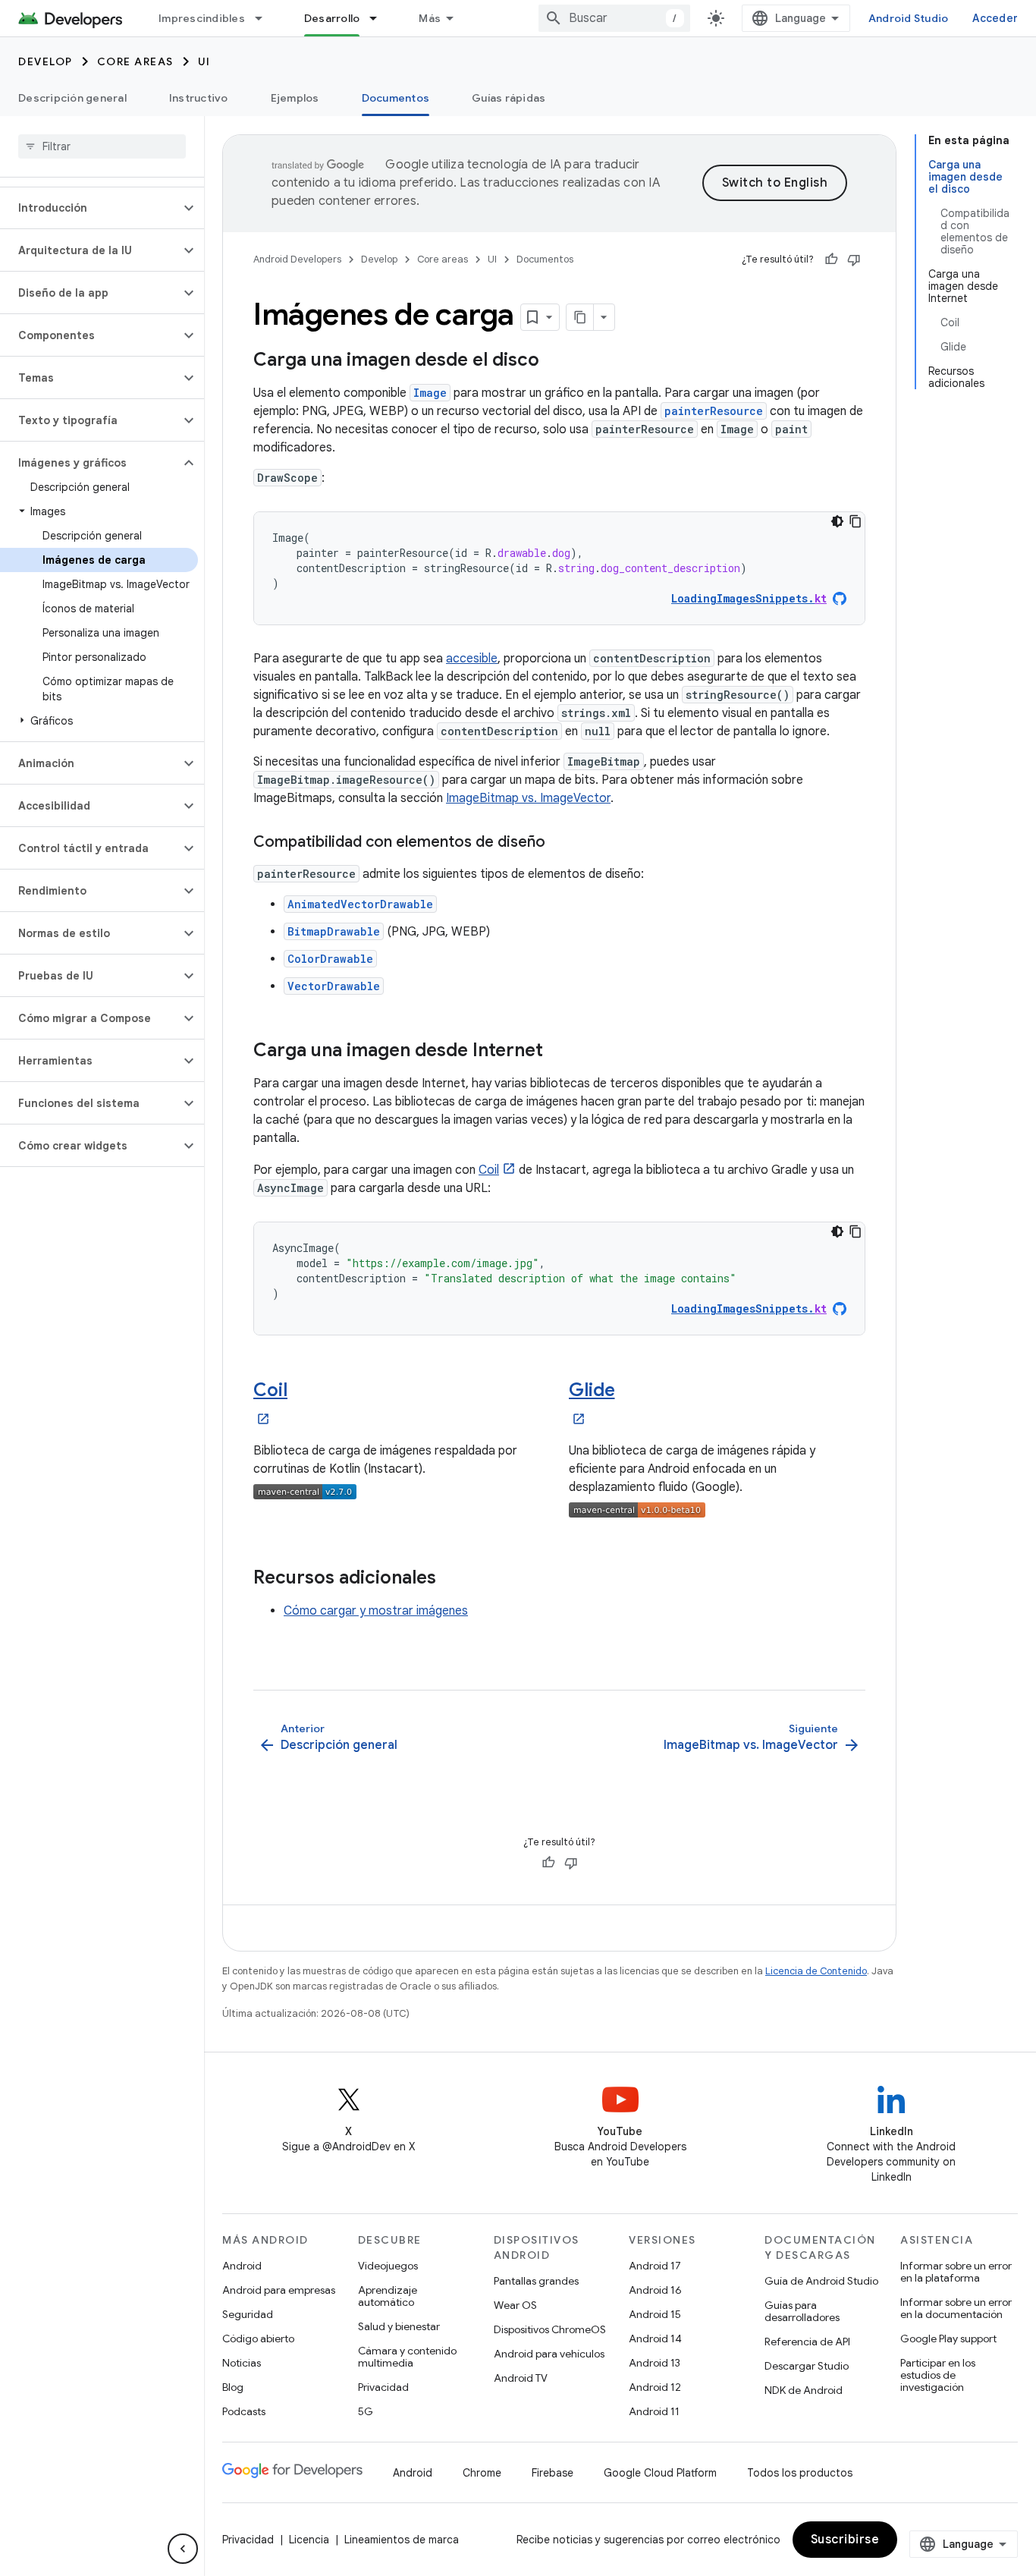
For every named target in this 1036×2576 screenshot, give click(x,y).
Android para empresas (279, 2290)
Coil (489, 1170)
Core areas (135, 61)
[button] (90, 208)
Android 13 (655, 2363)
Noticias (242, 2363)
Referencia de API (807, 2342)
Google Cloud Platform (660, 2473)
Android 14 (655, 2339)
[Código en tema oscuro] (837, 521)
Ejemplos (295, 98)
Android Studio (909, 18)
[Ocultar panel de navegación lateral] (183, 2549)
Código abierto (258, 2339)
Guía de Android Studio (821, 2281)
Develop (46, 61)
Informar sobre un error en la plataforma (956, 2272)
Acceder (995, 18)
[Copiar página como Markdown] (580, 317)
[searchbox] (102, 146)
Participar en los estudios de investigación (938, 2375)
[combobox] (614, 18)
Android (242, 2266)
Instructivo (199, 98)
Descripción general (72, 98)
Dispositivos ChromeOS (550, 2329)
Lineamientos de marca (402, 2540)
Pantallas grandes (536, 2281)
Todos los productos (800, 2473)
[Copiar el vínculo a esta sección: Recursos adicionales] (451, 1579)
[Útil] (831, 259)
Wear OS (515, 2305)
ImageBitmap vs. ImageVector (528, 798)
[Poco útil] (854, 259)
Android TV (521, 2378)
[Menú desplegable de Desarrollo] (380, 18)
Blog (233, 2387)
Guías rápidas (509, 98)
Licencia (309, 2540)
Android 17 (655, 2266)
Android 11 (654, 2411)
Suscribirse (845, 2540)
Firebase (553, 2473)
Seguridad (248, 2314)
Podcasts (244, 2411)
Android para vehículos (549, 2354)
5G (366, 2411)
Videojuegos (388, 2266)
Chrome (482, 2473)
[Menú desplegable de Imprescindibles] (265, 18)
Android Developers (297, 259)
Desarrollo (332, 18)
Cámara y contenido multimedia (407, 2357)
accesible (472, 659)
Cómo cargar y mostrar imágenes (376, 1611)
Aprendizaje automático (388, 2296)
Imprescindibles (202, 18)
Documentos (396, 98)
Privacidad (383, 2387)
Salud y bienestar (399, 2326)
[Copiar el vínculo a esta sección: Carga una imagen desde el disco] (554, 361)
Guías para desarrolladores (802, 2311)
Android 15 (655, 2314)
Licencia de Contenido (816, 1971)
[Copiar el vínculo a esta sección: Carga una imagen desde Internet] (558, 1052)
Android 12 (655, 2387)
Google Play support (948, 2339)
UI (204, 61)
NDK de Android (804, 2390)
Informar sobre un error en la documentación (956, 2308)
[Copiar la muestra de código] (855, 521)
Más (430, 18)
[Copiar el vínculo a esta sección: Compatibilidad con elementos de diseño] (560, 843)
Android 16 (655, 2290)
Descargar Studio (807, 2366)
